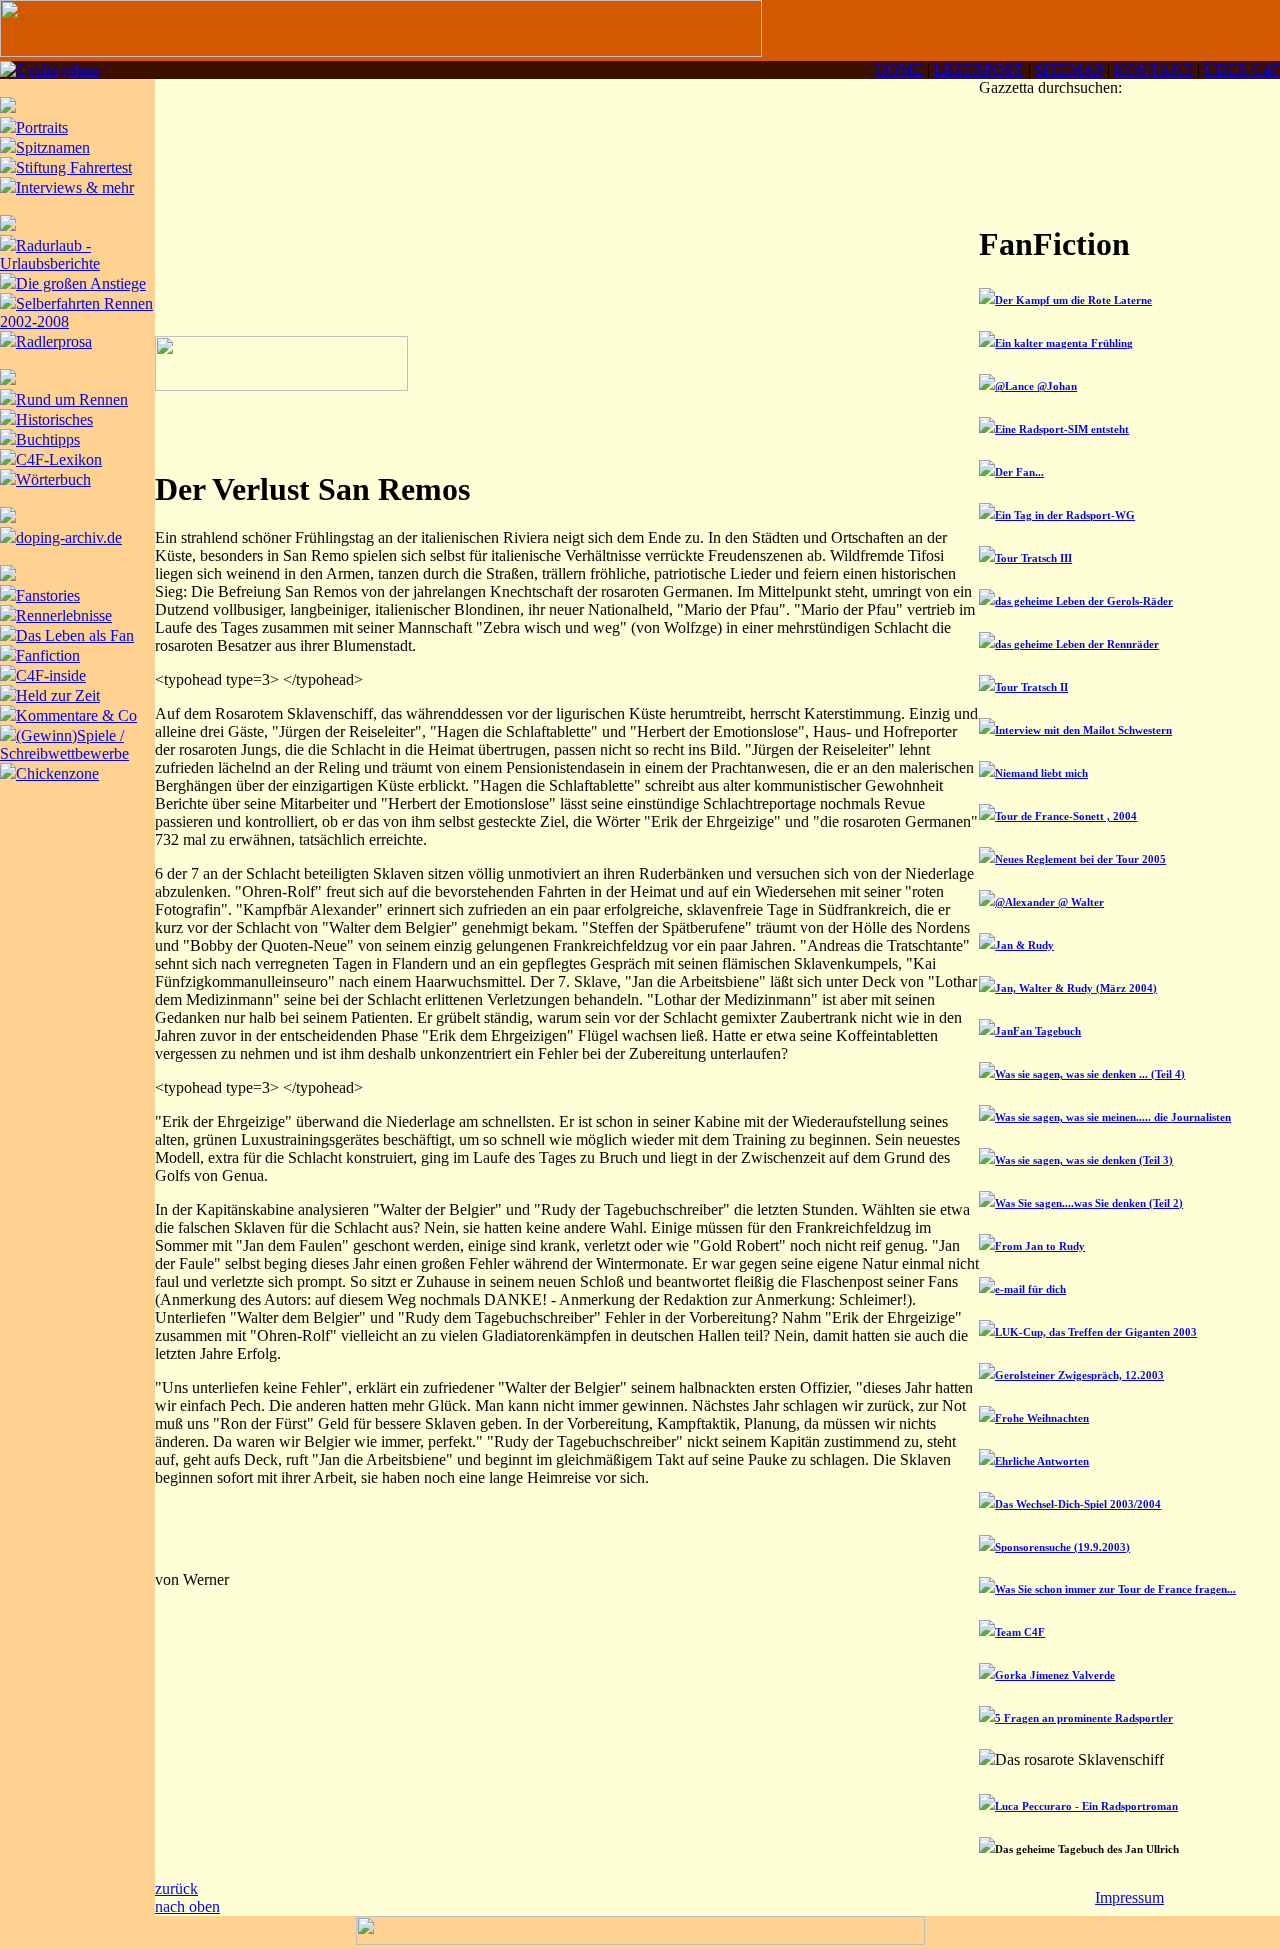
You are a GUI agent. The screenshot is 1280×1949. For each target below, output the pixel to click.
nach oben (187, 1906)
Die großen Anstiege (81, 283)
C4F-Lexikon (59, 459)
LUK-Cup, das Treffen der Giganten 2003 (1096, 1332)
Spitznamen (53, 147)
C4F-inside (51, 675)
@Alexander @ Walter (1049, 902)
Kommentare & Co (76, 715)
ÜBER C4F (1242, 69)
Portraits (42, 127)
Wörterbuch (53, 479)
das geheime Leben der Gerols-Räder (1084, 601)
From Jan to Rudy (1040, 1246)
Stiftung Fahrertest (74, 167)
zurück (176, 1888)
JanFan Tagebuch (1038, 1031)
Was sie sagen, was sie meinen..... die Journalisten (1113, 1117)
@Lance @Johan (1036, 386)
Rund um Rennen (72, 399)
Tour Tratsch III (1033, 558)
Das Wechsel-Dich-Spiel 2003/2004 (1078, 1504)
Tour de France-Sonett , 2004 (1066, 816)
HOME (899, 69)
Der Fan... (1019, 472)
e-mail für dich (1030, 1289)
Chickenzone (57, 773)
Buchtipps (48, 439)
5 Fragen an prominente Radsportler (1084, 1718)
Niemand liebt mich (1041, 773)
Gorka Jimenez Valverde (1055, 1675)
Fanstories (48, 595)
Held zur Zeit (58, 695)
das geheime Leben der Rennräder (1077, 644)
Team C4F (1020, 1632)
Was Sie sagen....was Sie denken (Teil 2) (1089, 1203)
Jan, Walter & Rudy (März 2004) (1076, 988)
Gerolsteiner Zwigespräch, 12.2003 (1079, 1375)
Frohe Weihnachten (1042, 1418)
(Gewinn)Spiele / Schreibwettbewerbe (64, 744)
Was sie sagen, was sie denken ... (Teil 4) (1090, 1074)
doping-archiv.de (69, 537)
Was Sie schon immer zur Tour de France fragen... (1115, 1589)
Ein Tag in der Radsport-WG (1065, 515)
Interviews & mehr (75, 187)
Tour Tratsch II (1031, 687)
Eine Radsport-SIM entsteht (1062, 429)
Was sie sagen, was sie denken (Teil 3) (1084, 1160)
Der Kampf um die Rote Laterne (1073, 300)
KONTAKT (1153, 69)
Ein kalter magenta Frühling (1064, 343)
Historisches (54, 419)
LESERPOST (979, 69)
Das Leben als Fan (75, 635)
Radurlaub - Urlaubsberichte (50, 254)
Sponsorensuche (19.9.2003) (1062, 1547)
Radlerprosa (54, 341)
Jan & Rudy (1024, 945)
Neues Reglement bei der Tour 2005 (1080, 859)
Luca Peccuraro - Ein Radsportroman (1086, 1806)
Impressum (1129, 1897)
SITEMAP (1069, 69)
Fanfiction (48, 655)
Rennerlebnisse (64, 615)
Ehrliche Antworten (1042, 1461)
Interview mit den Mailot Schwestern (1083, 730)
